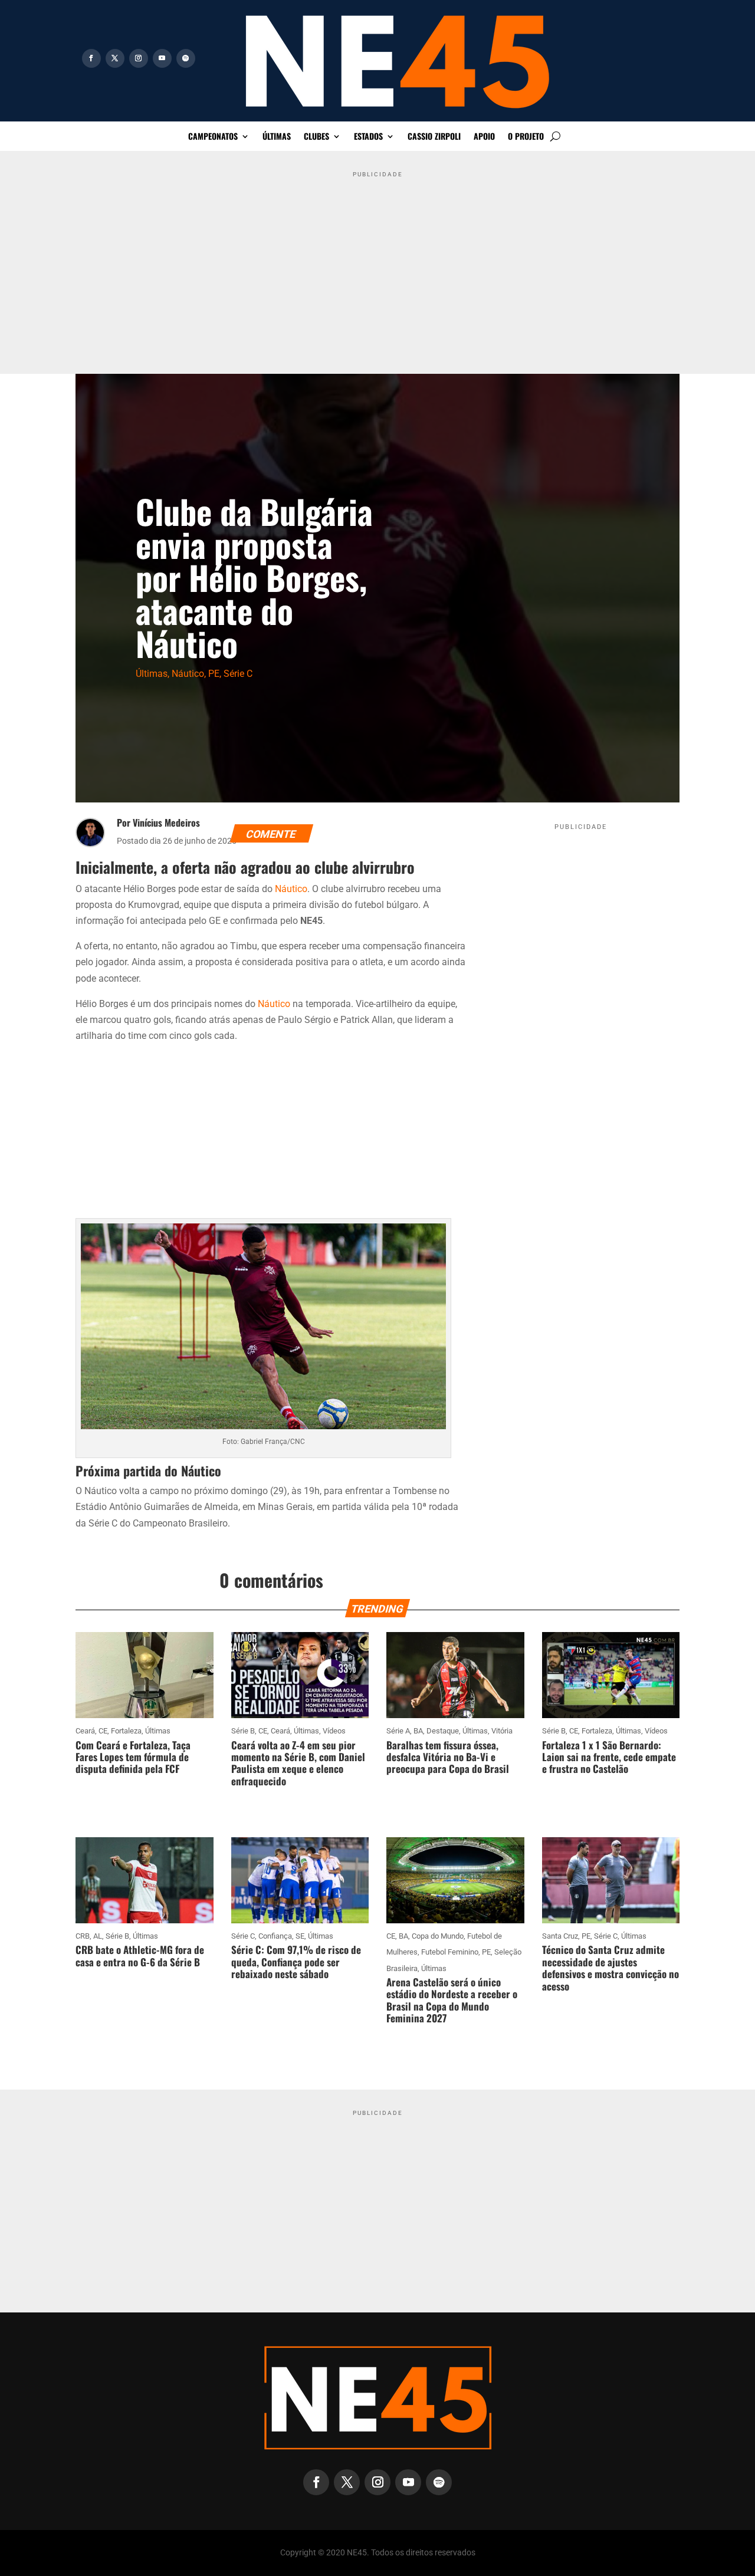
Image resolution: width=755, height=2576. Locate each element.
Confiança (275, 1936)
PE (214, 674)
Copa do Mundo (438, 1936)
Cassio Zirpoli (434, 137)
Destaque (443, 1731)
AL (98, 1936)
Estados (368, 137)
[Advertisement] (377, 265)
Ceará (85, 1731)
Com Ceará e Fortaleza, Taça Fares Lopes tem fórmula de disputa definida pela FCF (133, 1757)
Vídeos (334, 1731)
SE (300, 1936)
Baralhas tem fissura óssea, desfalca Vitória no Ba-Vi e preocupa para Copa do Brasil (448, 1757)
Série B (243, 1731)
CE (103, 1731)
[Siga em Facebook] (91, 58)
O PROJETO (526, 137)
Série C (238, 674)
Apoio (484, 137)
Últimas (277, 137)
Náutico (188, 674)
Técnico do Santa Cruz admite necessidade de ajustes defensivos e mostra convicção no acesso (610, 1968)
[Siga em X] (115, 58)
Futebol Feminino (450, 1952)
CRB (83, 1936)
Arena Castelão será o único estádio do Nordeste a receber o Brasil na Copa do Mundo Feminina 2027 (452, 2000)
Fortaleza (126, 1731)
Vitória (502, 1731)
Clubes (316, 137)
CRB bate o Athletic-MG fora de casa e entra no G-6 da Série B (140, 1955)
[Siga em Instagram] (139, 58)
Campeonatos (213, 137)
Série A (398, 1731)
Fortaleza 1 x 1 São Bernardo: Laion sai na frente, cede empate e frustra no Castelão (609, 1757)
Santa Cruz (560, 1936)
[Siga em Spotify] (186, 58)
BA (418, 1731)
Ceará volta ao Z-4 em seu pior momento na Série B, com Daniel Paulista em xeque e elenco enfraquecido (298, 1763)
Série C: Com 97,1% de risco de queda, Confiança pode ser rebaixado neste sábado (296, 1962)
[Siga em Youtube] (162, 58)
